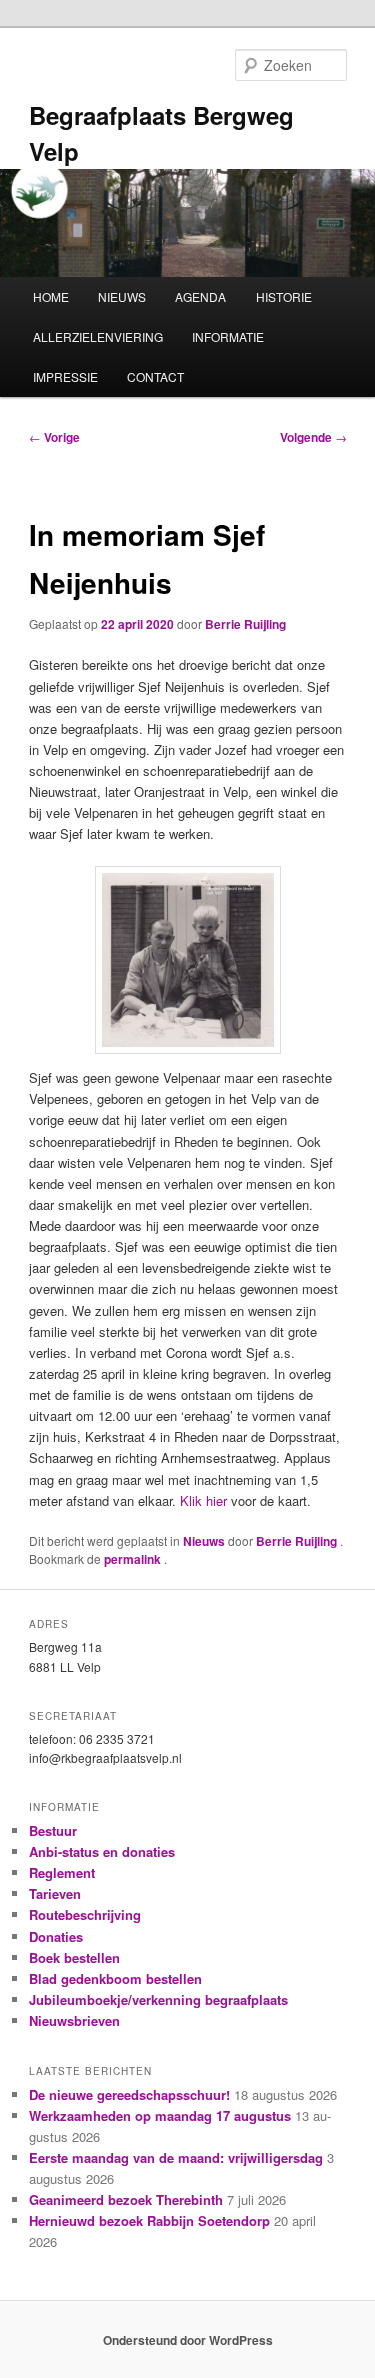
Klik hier (205, 1500)
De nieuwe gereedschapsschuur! (129, 2094)
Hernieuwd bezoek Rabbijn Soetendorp (149, 2220)
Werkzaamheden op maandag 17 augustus (160, 2115)
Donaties (56, 1936)
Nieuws (204, 1541)
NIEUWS (122, 296)
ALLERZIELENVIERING (98, 336)
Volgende (313, 437)
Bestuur (53, 1830)
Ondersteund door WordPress (188, 2340)
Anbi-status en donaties (102, 1851)
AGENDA (200, 296)
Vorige (54, 437)
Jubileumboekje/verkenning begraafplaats (158, 1999)
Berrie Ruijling (245, 624)
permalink (134, 1559)
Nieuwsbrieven (74, 2020)
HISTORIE (284, 296)
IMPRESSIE (65, 376)
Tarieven (55, 1893)
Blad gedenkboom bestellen (115, 1978)
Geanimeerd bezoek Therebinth (126, 2199)
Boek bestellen (74, 1957)
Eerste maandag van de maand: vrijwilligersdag (176, 2157)
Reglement (62, 1872)
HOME (51, 296)
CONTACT (155, 376)
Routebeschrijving (85, 1914)
